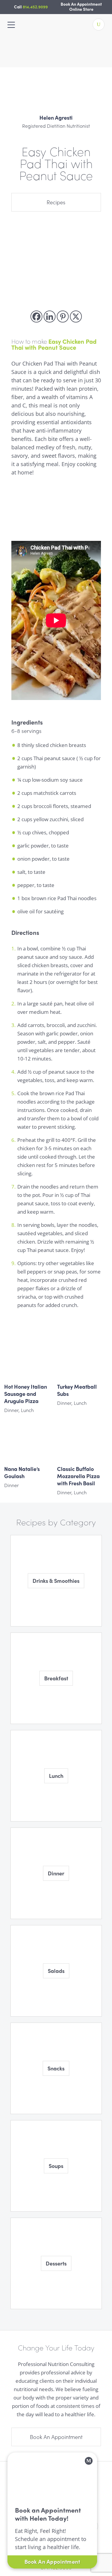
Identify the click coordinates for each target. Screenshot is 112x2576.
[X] (76, 317)
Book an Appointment (56, 2437)
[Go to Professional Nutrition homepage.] (56, 60)
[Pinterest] (63, 317)
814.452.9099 (35, 7)
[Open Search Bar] (99, 25)
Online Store (81, 9)
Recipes (56, 202)
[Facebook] (36, 317)
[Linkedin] (50, 317)
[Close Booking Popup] (89, 2461)
